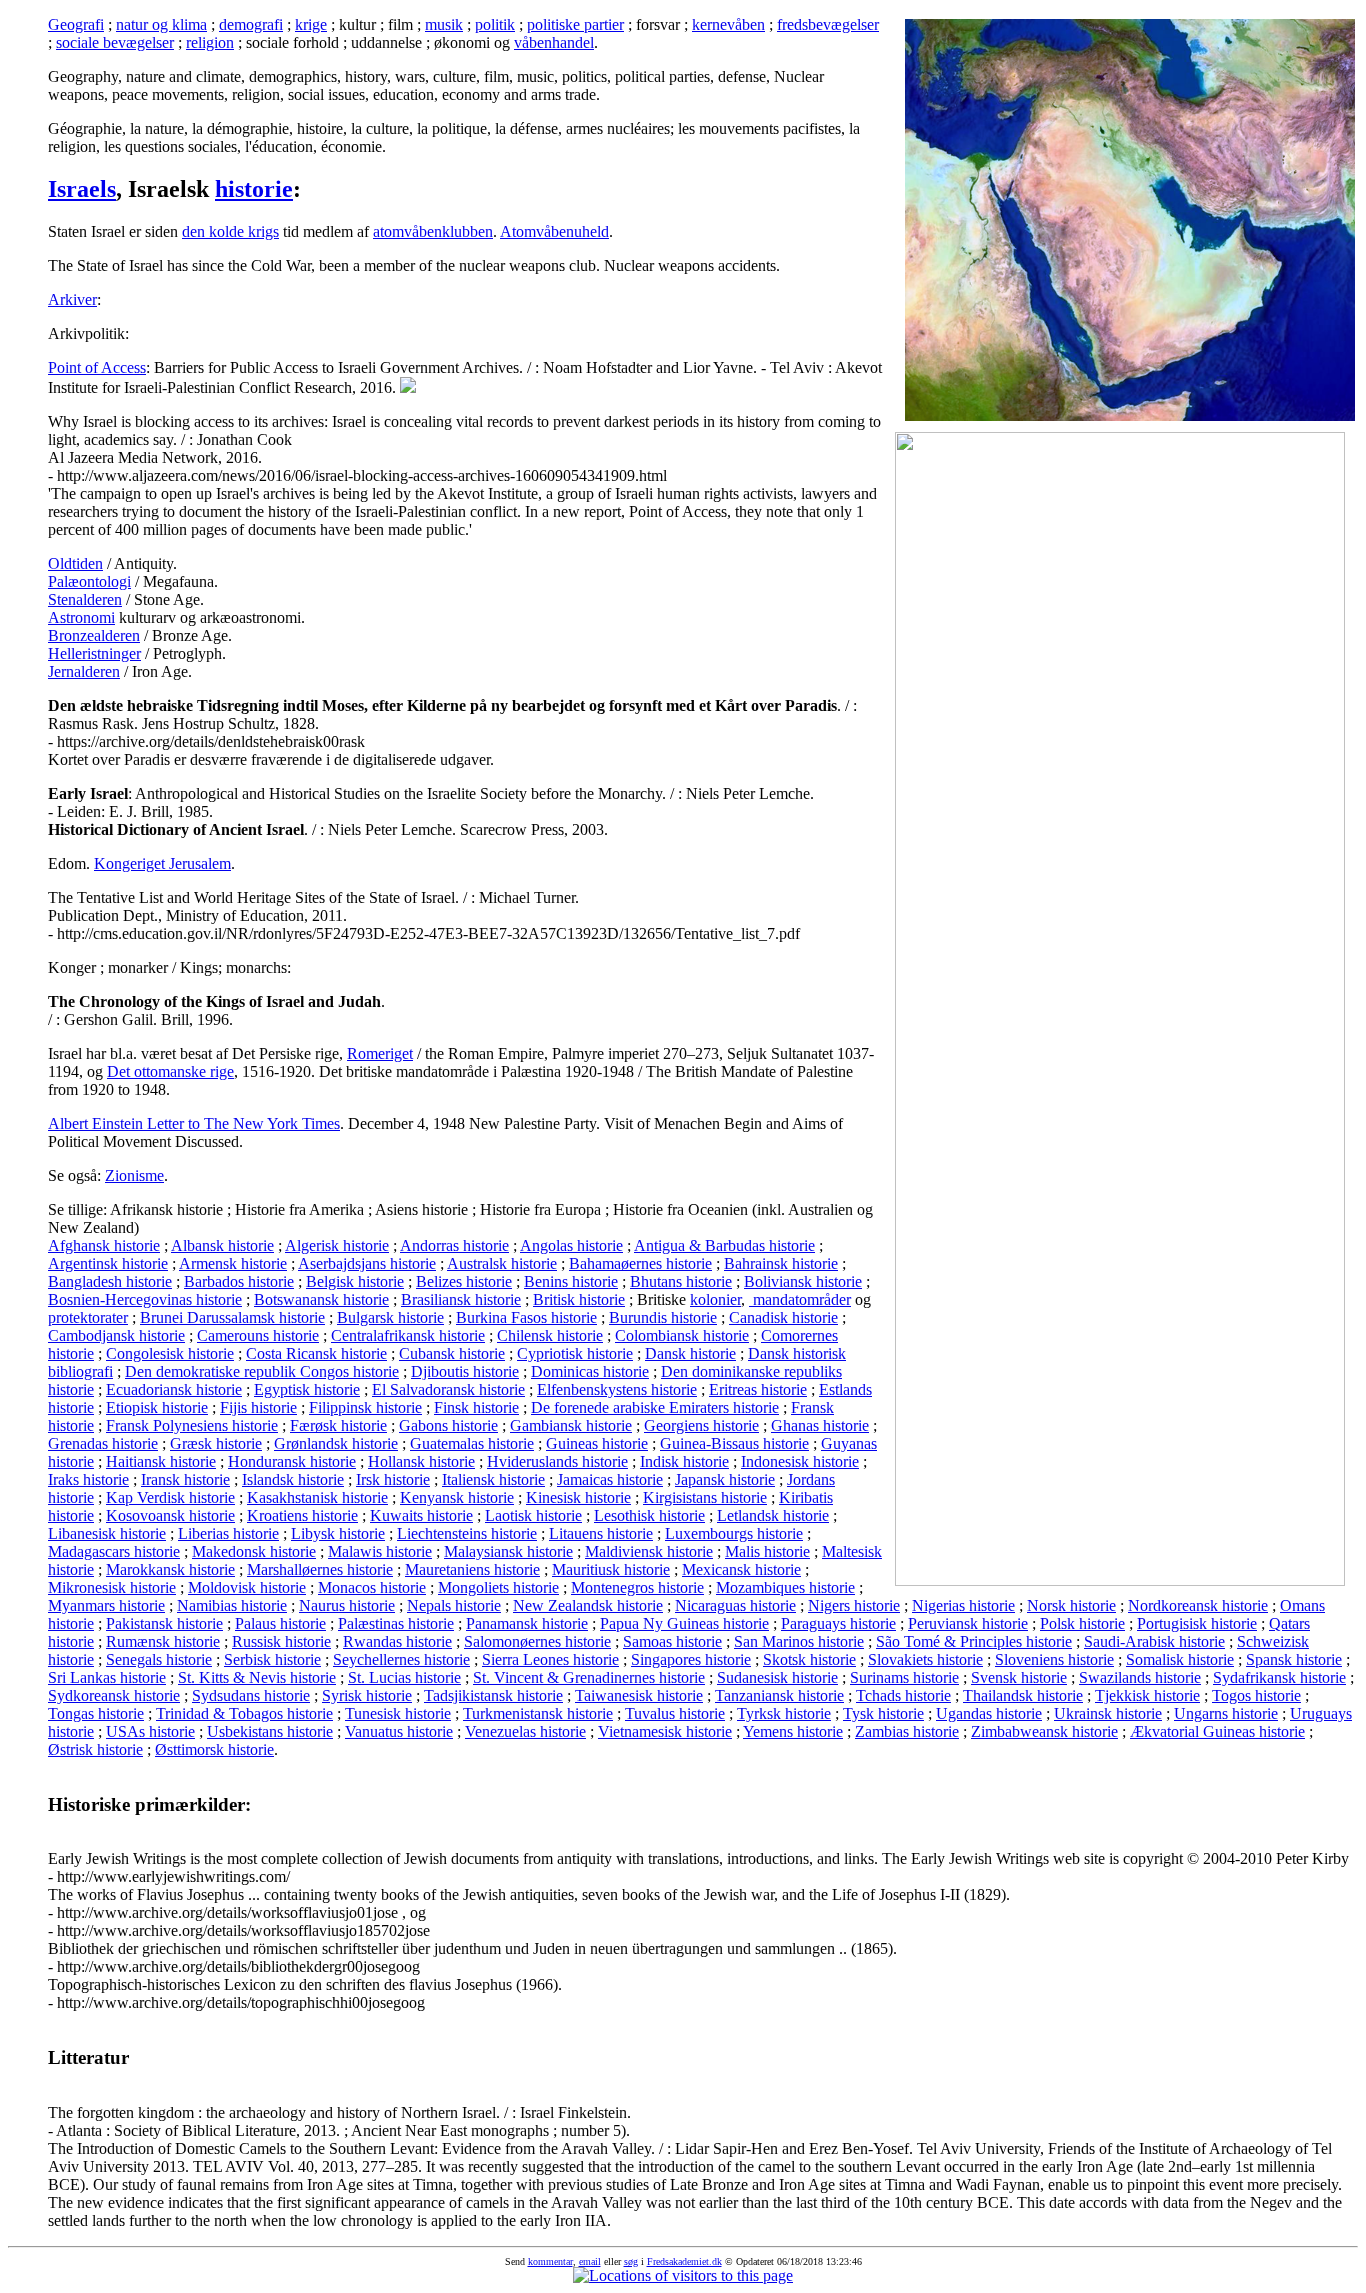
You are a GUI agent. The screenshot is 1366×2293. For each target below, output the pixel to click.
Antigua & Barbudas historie (724, 1245)
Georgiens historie (701, 1425)
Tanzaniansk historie (779, 1695)
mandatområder (800, 1299)
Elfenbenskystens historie (617, 1389)
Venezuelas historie (525, 1731)
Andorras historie (454, 1245)
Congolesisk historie (170, 1353)
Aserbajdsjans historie (367, 1263)
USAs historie (150, 1731)
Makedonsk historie (254, 1551)
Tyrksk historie (784, 1713)
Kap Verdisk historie (170, 1497)
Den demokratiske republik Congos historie (262, 1371)
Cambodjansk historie (116, 1335)
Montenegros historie (637, 1587)
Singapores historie (691, 1659)
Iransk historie (185, 1479)
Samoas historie (672, 1641)
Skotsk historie (809, 1659)
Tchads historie (903, 1695)
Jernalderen (84, 671)
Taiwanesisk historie (639, 1695)
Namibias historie (232, 1605)
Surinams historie (904, 1677)
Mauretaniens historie (472, 1569)
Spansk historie (1294, 1659)
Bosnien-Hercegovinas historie (145, 1299)
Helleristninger (94, 653)
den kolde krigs (230, 231)
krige (311, 24)
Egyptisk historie (307, 1389)
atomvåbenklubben (433, 231)
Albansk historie (222, 1245)
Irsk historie (393, 1479)
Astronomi (81, 617)
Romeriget (380, 1053)
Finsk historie (476, 1407)
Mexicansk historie (741, 1569)
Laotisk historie (533, 1515)
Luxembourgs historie (734, 1533)
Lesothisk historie (649, 1515)
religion (210, 42)
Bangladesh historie (110, 1281)
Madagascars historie (114, 1551)
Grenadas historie (103, 1443)
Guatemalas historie (472, 1443)
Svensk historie (1019, 1677)
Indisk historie (684, 1461)
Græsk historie (216, 1443)
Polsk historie (1082, 1623)
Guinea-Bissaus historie (734, 1443)
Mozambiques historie (785, 1587)
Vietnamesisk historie (665, 1731)
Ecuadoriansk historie (174, 1389)
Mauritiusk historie (611, 1569)
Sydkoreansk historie (114, 1695)
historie (254, 189)
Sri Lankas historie (107, 1677)
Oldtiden (75, 563)
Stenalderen (85, 599)
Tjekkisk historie (1147, 1695)
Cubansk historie (452, 1353)
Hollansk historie (421, 1461)
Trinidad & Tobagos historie (244, 1713)
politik (495, 24)
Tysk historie (883, 1713)
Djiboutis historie (465, 1371)
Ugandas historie (989, 1713)
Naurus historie (347, 1605)
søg (631, 2261)
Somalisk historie (1180, 1659)
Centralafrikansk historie (408, 1335)
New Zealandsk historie (588, 1605)
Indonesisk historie (800, 1461)
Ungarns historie (1226, 1713)
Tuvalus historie (675, 1713)
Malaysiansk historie (508, 1551)
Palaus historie (280, 1623)
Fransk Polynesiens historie (192, 1425)
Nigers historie (854, 1605)
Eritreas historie (758, 1389)
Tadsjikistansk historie (493, 1695)
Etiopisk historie (157, 1407)
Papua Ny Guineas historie (684, 1623)
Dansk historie (690, 1353)
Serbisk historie (272, 1659)
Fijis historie (258, 1407)
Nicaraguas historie (735, 1605)
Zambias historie (907, 1731)
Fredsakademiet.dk (684, 2261)
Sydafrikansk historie (1279, 1677)
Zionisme (134, 1175)
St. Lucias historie (404, 1677)
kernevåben (728, 24)
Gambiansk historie (571, 1425)
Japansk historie (725, 1479)
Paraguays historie (838, 1623)
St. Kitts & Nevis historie (257, 1677)
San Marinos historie (799, 1641)
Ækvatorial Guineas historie (1217, 1731)
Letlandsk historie (773, 1515)
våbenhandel (554, 42)
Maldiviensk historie (649, 1551)
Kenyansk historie (457, 1497)
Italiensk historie (493, 1479)
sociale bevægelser (115, 42)
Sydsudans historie (251, 1695)
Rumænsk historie (163, 1641)
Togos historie (1256, 1695)
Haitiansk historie (161, 1461)
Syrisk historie (367, 1695)
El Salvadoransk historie (448, 1389)
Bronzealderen (94, 635)
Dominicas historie (590, 1371)
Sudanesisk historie (777, 1677)
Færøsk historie (338, 1425)
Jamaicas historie (610, 1479)
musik (444, 24)
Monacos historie (372, 1587)
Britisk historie (579, 1299)
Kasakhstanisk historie (317, 1497)
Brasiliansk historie (461, 1299)
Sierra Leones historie (550, 1659)
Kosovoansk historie (170, 1515)
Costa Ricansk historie (316, 1353)
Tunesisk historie (398, 1713)
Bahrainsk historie (781, 1263)
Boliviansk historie (803, 1281)
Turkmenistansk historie (538, 1713)
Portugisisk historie (1197, 1623)
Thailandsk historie (1023, 1695)
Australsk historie (502, 1263)
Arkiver (72, 299)
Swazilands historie (1140, 1677)
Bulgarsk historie (390, 1317)
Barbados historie (239, 1281)
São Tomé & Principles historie (974, 1641)
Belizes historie (464, 1281)
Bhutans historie (681, 1281)
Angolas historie (571, 1245)
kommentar (550, 2261)
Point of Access (97, 367)
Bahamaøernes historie (640, 1263)
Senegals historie (159, 1659)
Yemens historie (793, 1731)
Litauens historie (601, 1533)
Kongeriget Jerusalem (162, 863)
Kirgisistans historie (705, 1497)
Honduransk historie (292, 1461)
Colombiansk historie (682, 1335)
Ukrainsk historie (1108, 1713)
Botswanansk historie (321, 1299)
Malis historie (767, 1551)
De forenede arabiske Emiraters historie (655, 1407)
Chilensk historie (550, 1335)
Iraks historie (88, 1479)
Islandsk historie (293, 1479)
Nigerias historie (963, 1605)
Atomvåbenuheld (554, 231)
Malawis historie (380, 1551)
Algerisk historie (337, 1245)
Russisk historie (281, 1641)
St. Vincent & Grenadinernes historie (589, 1677)
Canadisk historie (783, 1317)
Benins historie (571, 1281)
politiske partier (575, 24)
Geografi (76, 24)
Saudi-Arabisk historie (1154, 1641)
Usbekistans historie (270, 1731)
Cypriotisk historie (575, 1353)
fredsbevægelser (828, 24)
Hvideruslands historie (557, 1461)
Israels (82, 189)
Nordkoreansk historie (1198, 1605)
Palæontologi (89, 581)
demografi (251, 24)
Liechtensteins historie (467, 1533)
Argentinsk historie (108, 1263)
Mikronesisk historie (112, 1587)
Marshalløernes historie (320, 1569)
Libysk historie (338, 1533)
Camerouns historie (258, 1335)
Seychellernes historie (401, 1659)
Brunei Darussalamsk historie (232, 1317)
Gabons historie (448, 1425)
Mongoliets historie (498, 1587)
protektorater (88, 1317)
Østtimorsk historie (214, 1749)
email (590, 2261)
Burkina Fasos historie (526, 1317)
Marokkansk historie (170, 1569)
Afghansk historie (104, 1245)
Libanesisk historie (107, 1533)
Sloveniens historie (1054, 1659)
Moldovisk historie (247, 1587)
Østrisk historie (95, 1749)
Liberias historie (228, 1533)
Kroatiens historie (302, 1515)
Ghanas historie (820, 1425)
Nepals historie (454, 1605)
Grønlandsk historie (336, 1443)
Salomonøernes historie (537, 1641)
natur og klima (161, 24)
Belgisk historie (355, 1281)
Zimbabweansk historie (1044, 1731)
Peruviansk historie (968, 1623)
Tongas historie (96, 1713)
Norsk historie (1071, 1605)
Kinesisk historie (578, 1497)
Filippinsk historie (365, 1407)
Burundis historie (663, 1317)
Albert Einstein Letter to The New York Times (194, 1123)
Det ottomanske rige (170, 1071)
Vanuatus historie (399, 1731)
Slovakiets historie (925, 1659)
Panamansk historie (527, 1623)
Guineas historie (597, 1443)
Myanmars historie (106, 1605)
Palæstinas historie (396, 1623)
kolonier (715, 1299)
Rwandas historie (397, 1641)
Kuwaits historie (421, 1515)
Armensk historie (233, 1263)
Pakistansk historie (164, 1623)
